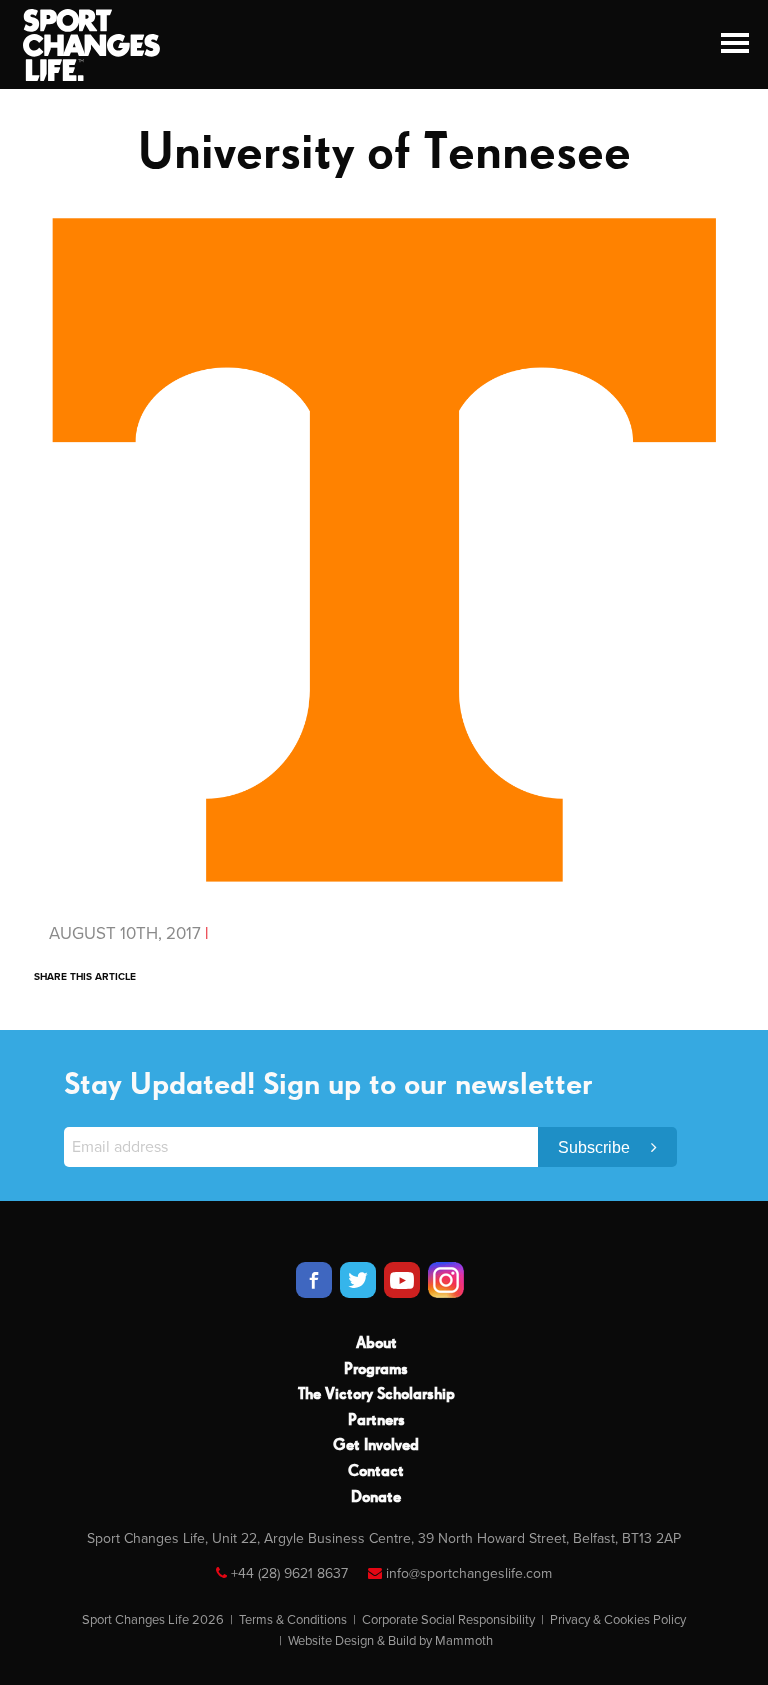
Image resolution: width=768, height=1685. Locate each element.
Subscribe (596, 1147)
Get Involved (376, 1446)
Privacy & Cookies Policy (618, 1620)
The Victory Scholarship (376, 1395)
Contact (376, 1472)
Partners (376, 1421)
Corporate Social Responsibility (448, 1620)
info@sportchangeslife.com (469, 1573)
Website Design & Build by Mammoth (390, 1641)
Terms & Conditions (293, 1620)
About (376, 1344)
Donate (376, 1498)
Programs (376, 1370)
